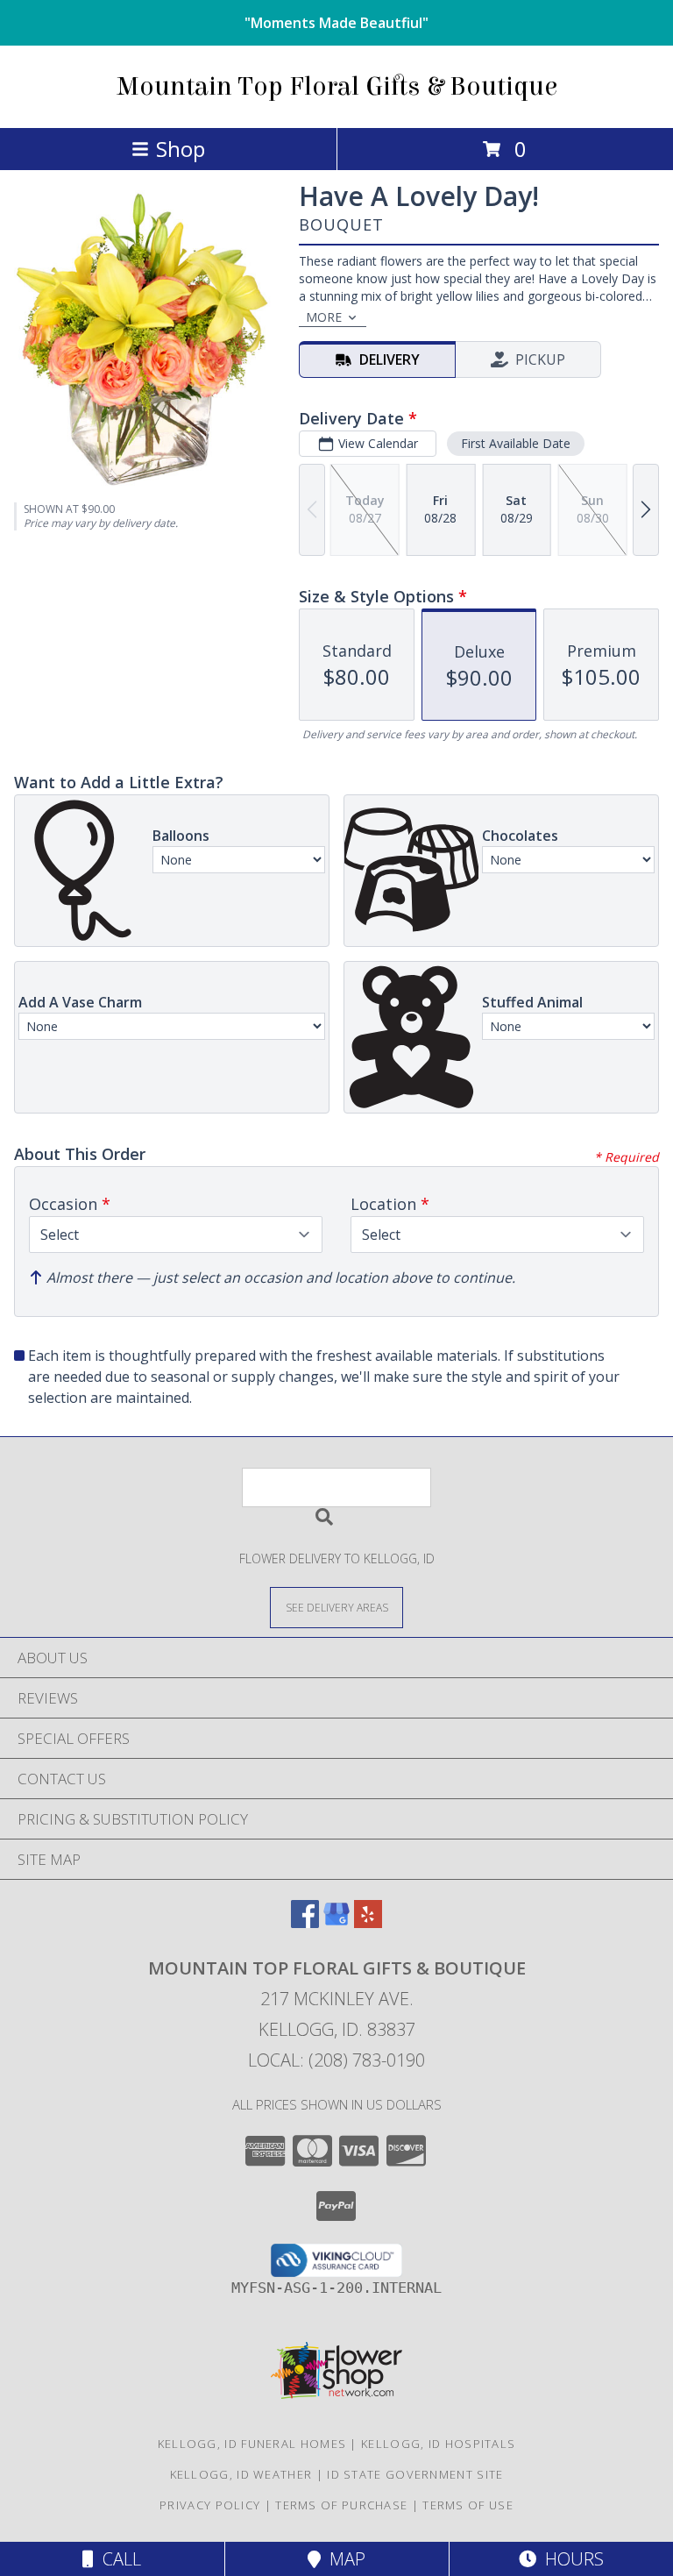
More (324, 317)
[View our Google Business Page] (336, 1922)
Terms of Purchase (341, 2505)
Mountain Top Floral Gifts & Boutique (337, 87)
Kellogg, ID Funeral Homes (252, 2444)
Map (343, 2559)
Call (117, 2559)
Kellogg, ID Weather (241, 2474)
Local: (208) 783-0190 (336, 2060)
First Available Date (516, 443)
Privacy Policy (210, 2505)
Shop (181, 149)
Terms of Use (468, 2505)
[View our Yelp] (368, 1922)
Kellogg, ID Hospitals (438, 2444)
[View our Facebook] (305, 1922)
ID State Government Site (415, 2474)
